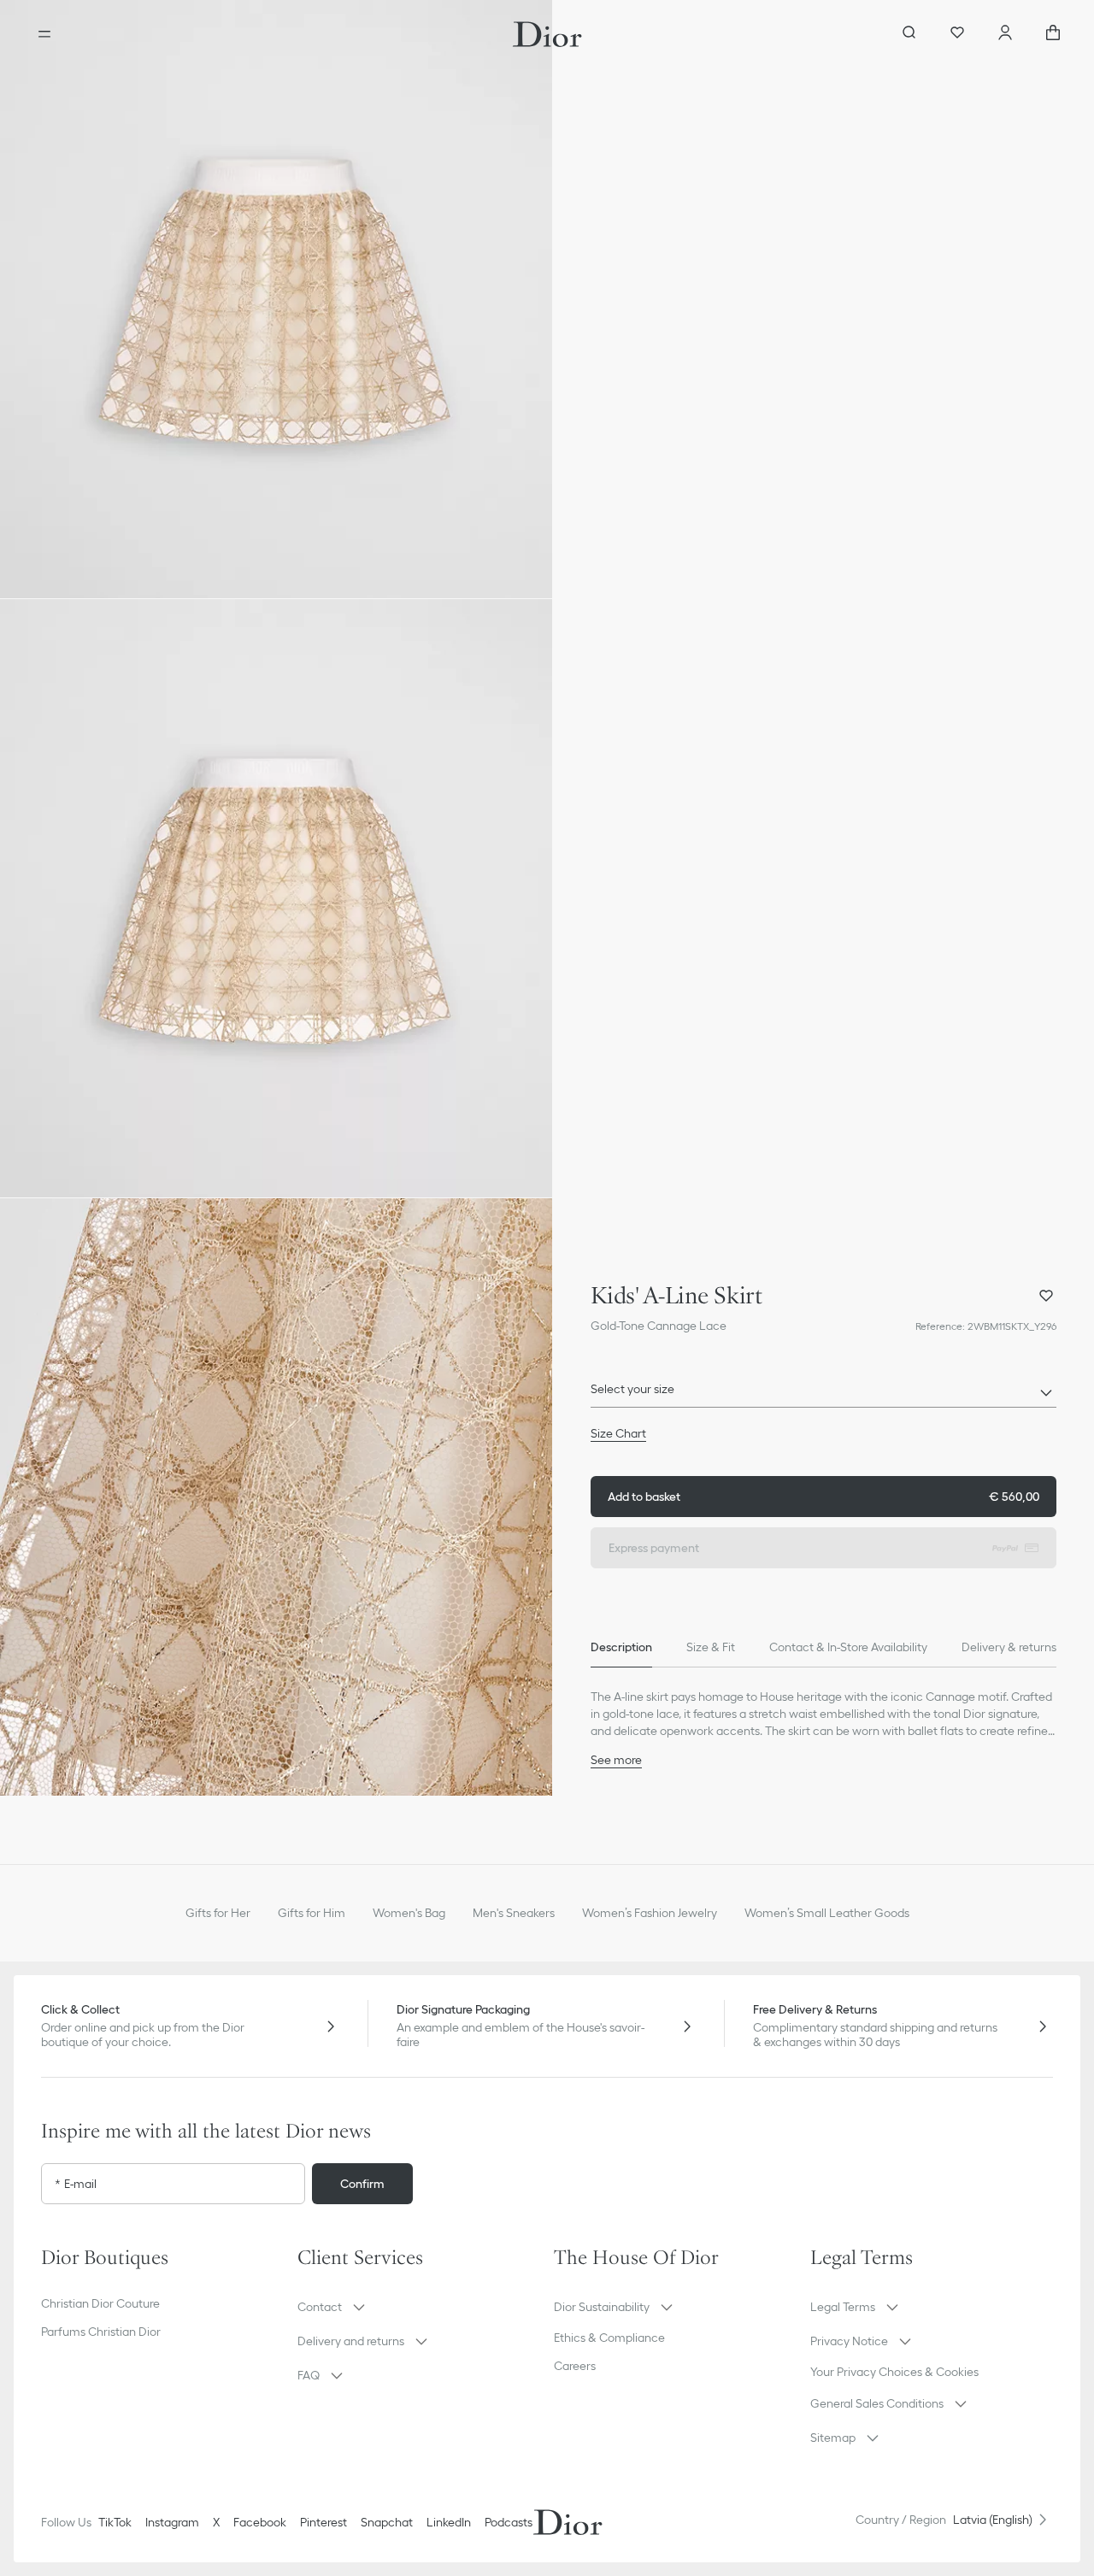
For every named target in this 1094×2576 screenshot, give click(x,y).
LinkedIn (449, 2522)
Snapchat (387, 2522)
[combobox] (823, 1394)
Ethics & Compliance (609, 2338)
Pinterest (323, 2522)
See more (616, 1760)
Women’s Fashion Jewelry (650, 1913)
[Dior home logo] (547, 34)
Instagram (172, 2522)
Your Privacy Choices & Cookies (894, 2372)
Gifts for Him (312, 1913)
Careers (575, 2366)
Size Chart (618, 1433)
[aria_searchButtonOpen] (909, 34)
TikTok (115, 2522)
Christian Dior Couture (100, 2303)
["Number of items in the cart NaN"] (1053, 34)
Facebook (260, 2522)
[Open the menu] (44, 34)
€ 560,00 (823, 1497)
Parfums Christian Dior (101, 2332)
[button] (276, 299)
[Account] (1005, 34)
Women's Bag (409, 1913)
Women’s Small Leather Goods (827, 1913)
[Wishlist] (957, 34)
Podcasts (509, 2522)
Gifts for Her (218, 1913)
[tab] (621, 1647)
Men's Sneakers (514, 1913)
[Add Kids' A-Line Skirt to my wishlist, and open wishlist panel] (1046, 1296)
